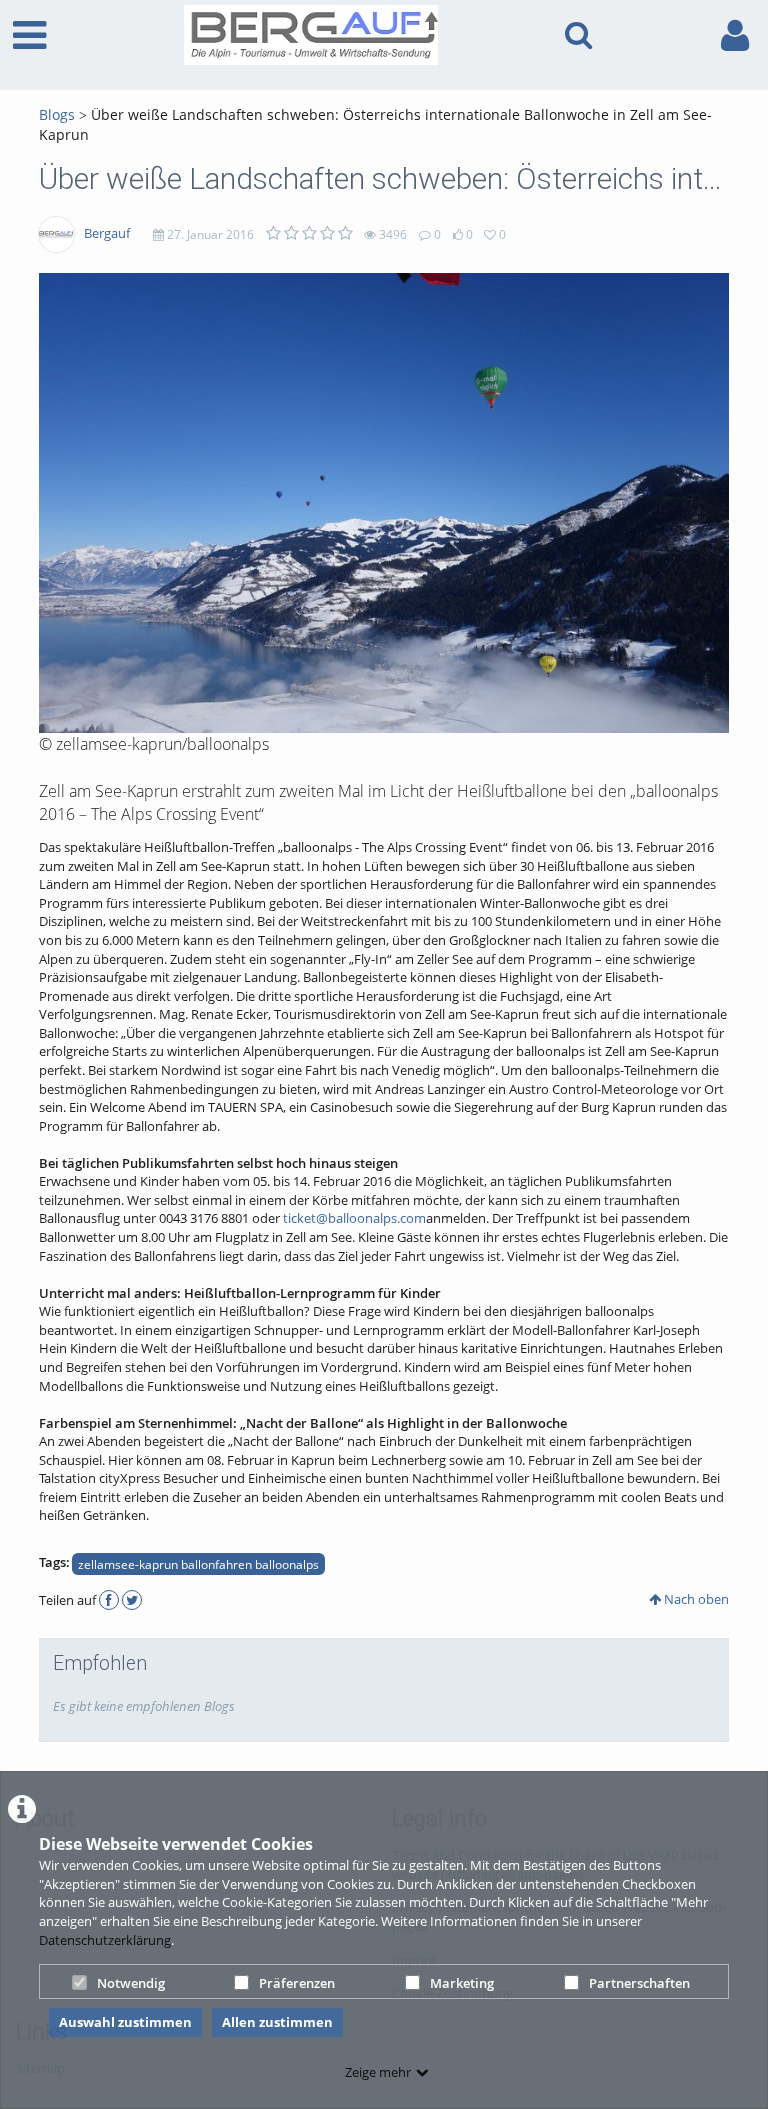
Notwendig (131, 1983)
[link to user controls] (735, 35)
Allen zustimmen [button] (277, 2022)
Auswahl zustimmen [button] (125, 2022)
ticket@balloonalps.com (354, 1218)
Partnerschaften (639, 1983)
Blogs (57, 114)
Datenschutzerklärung (105, 1940)
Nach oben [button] (695, 1599)
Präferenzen (297, 1983)
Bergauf (107, 233)
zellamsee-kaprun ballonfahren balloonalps (198, 1564)
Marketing (462, 1983)
